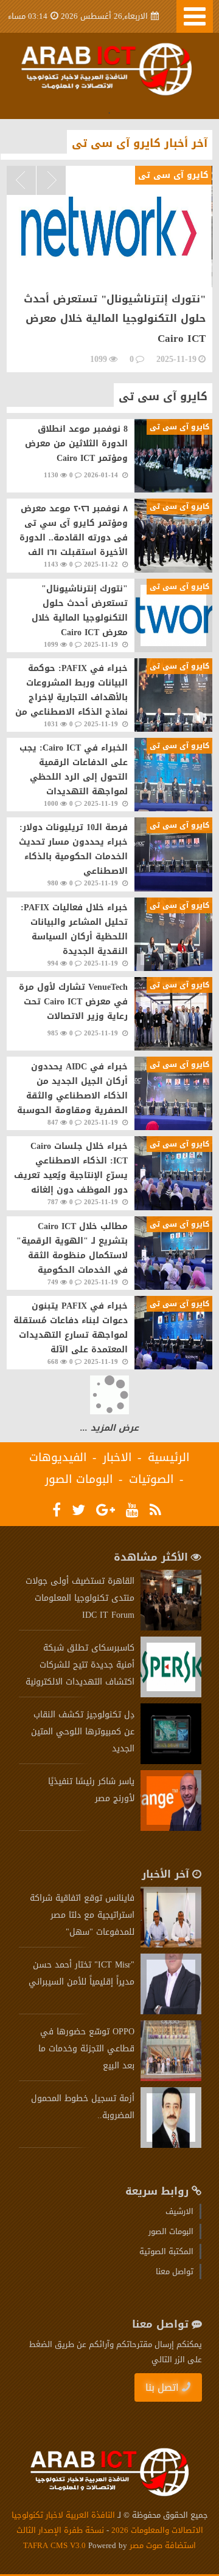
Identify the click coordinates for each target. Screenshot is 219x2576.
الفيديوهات (58, 1457)
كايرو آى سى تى (163, 397)
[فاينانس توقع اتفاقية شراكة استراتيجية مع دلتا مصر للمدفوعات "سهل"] (171, 1945)
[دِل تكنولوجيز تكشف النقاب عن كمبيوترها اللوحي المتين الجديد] (171, 1761)
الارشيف (179, 2211)
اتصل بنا (162, 2387)
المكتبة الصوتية (166, 2251)
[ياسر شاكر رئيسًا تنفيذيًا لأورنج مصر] (171, 1828)
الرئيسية (169, 1457)
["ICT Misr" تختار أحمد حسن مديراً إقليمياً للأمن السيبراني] (171, 2012)
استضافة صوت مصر (162, 2545)
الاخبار (117, 1457)
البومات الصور (79, 1479)
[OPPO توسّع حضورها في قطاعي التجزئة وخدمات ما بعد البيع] (171, 2078)
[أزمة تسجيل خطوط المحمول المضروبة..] (171, 2145)
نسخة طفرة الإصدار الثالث (60, 2530)
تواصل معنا (175, 2271)
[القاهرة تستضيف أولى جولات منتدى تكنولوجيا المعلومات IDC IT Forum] (171, 1628)
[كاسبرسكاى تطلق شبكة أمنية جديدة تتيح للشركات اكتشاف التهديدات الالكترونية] (171, 1695)
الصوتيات (151, 1479)
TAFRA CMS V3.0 (56, 2545)
